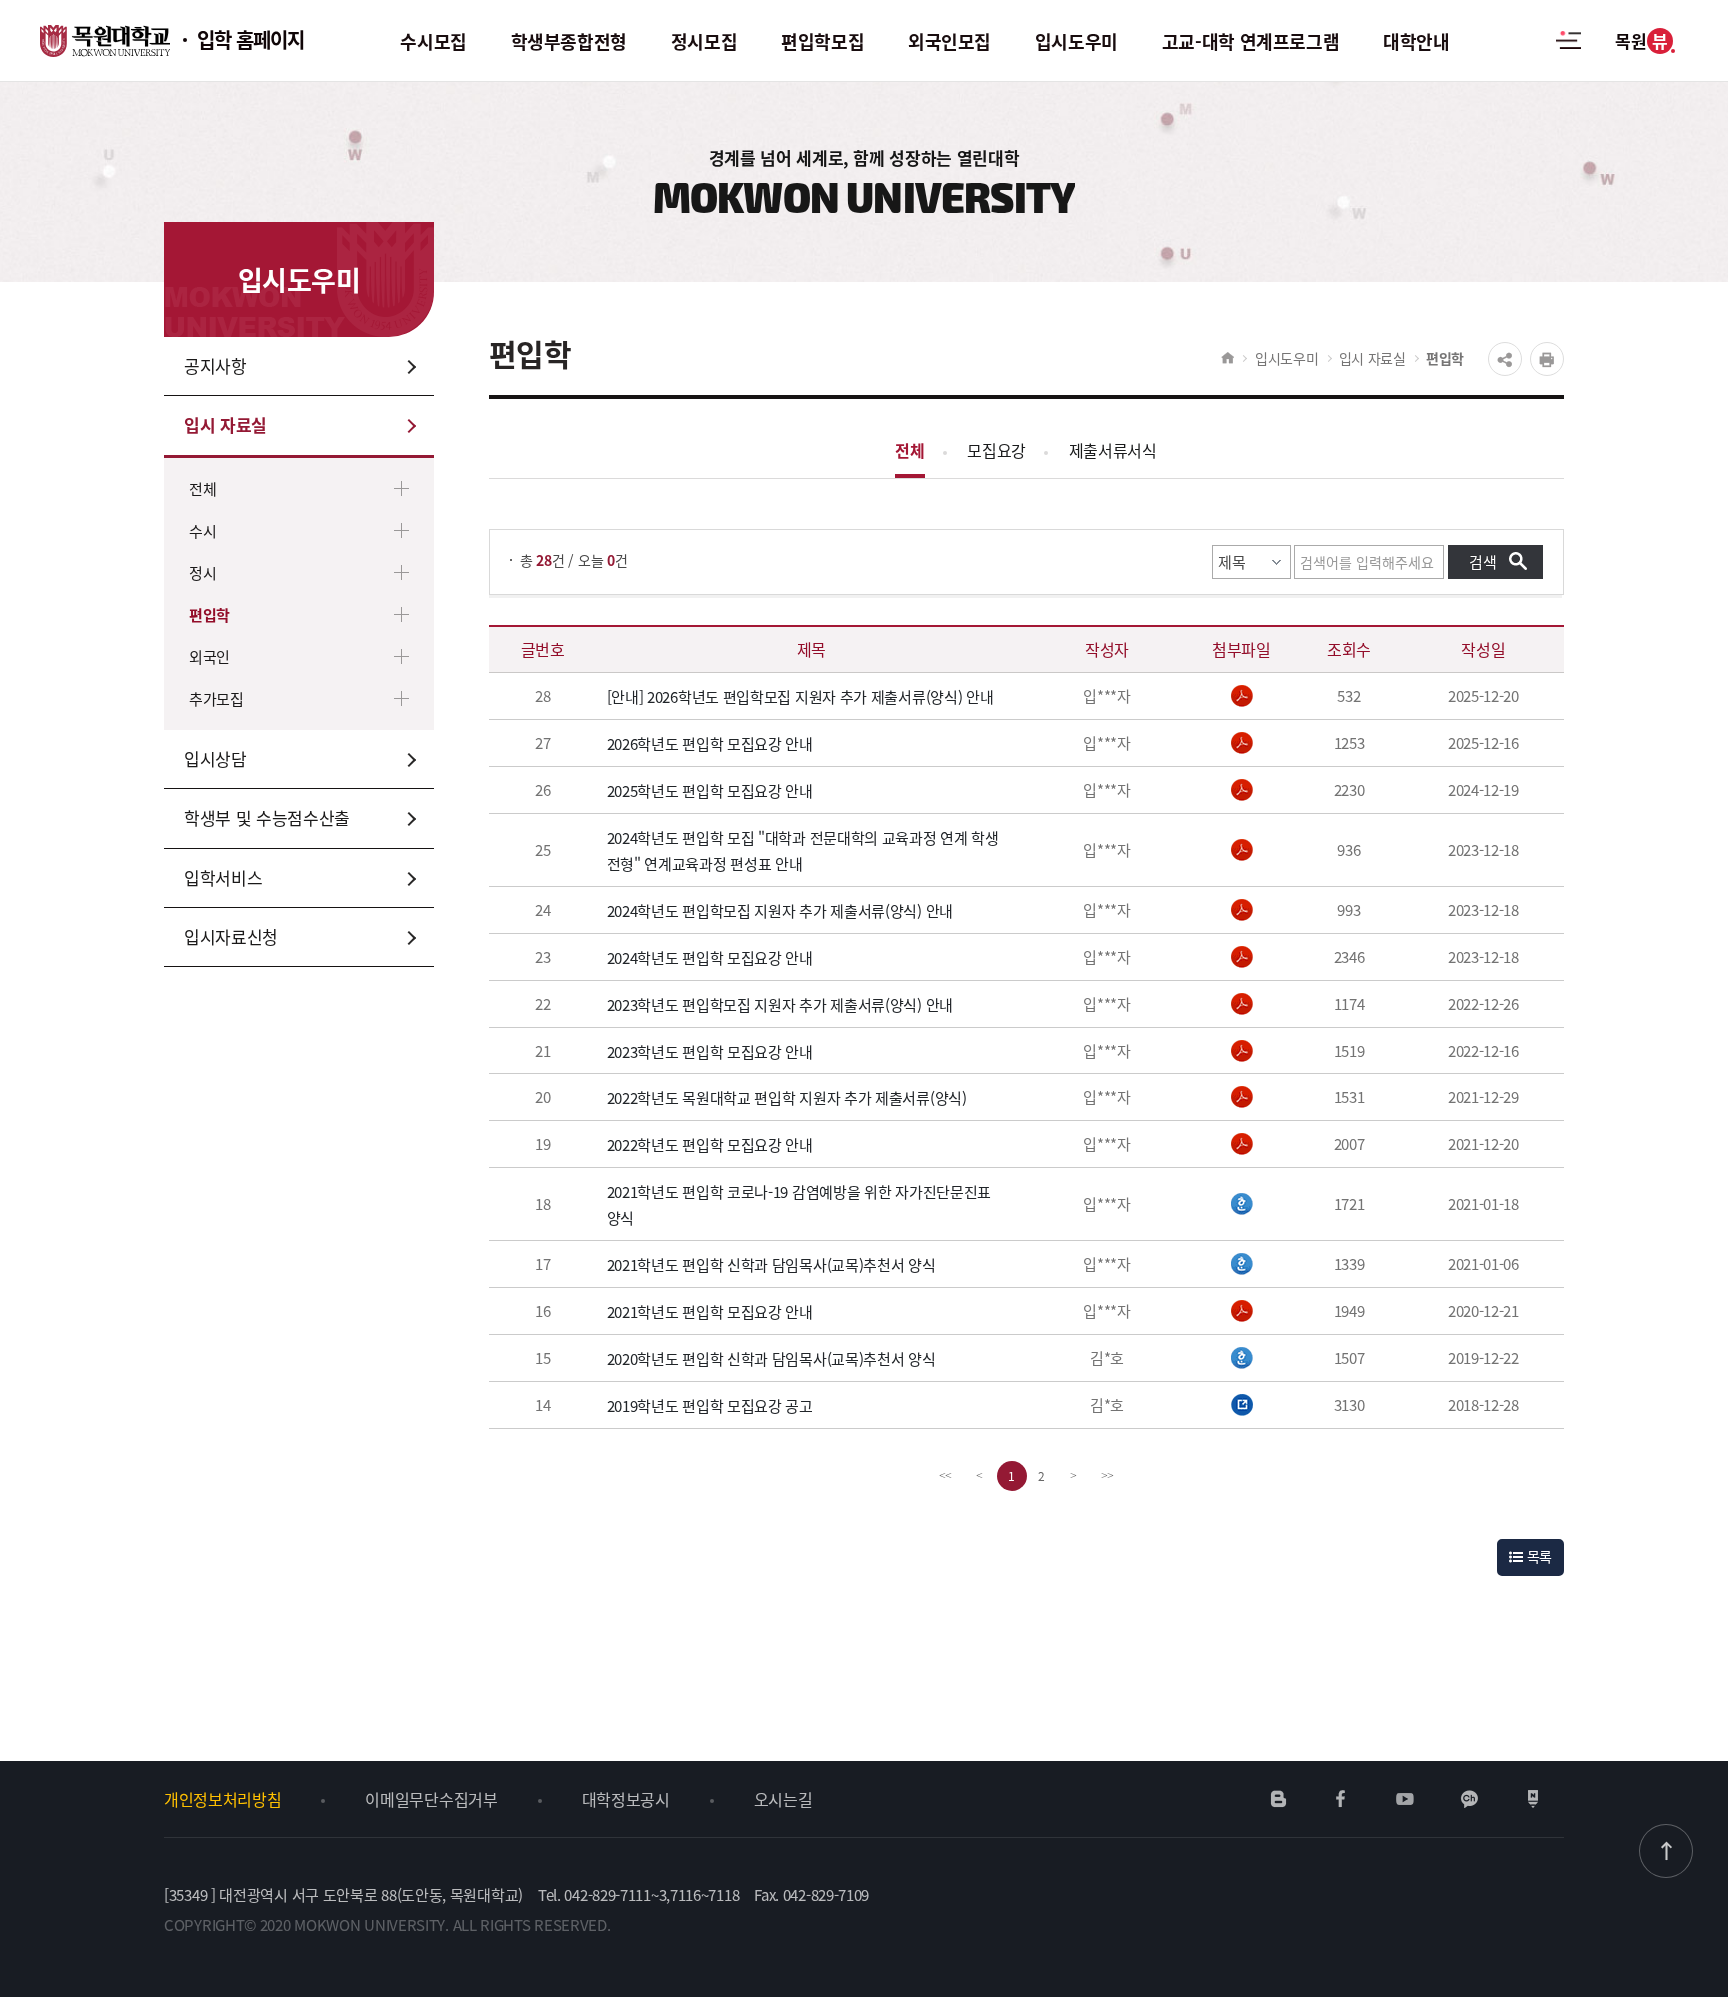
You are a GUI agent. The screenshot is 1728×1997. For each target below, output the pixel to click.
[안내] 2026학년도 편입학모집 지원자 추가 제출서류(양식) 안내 (800, 696)
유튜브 (1404, 1799)
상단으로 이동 (1666, 1851)
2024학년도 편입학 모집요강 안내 (710, 957)
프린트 (1547, 359)
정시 (202, 572)
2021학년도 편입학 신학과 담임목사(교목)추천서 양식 (771, 1264)
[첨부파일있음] (1242, 696)
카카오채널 (1469, 1799)
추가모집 (216, 698)
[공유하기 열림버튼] (1505, 359)
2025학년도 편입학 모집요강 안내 (710, 790)
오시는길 (783, 1799)
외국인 (209, 656)
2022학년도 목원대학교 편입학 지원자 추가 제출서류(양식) (787, 1097)
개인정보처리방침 (222, 1799)
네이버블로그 (1279, 1799)
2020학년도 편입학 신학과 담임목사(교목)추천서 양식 (771, 1358)
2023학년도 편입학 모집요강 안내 (710, 1050)
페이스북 (1341, 1799)
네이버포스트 (1533, 1799)
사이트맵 (1568, 52)
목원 (1641, 40)
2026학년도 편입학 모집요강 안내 (710, 743)
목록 (1537, 1556)
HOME (1227, 358)
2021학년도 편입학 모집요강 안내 (710, 1311)
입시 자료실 (1372, 358)
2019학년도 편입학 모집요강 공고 (710, 1405)
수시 (202, 530)
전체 (202, 488)
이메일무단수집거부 (431, 1799)
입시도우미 (1287, 358)
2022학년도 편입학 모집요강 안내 (710, 1144)
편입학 (209, 614)
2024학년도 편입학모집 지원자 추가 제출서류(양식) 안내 (780, 910)
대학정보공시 (626, 1799)
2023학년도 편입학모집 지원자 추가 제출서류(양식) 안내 (780, 1004)
